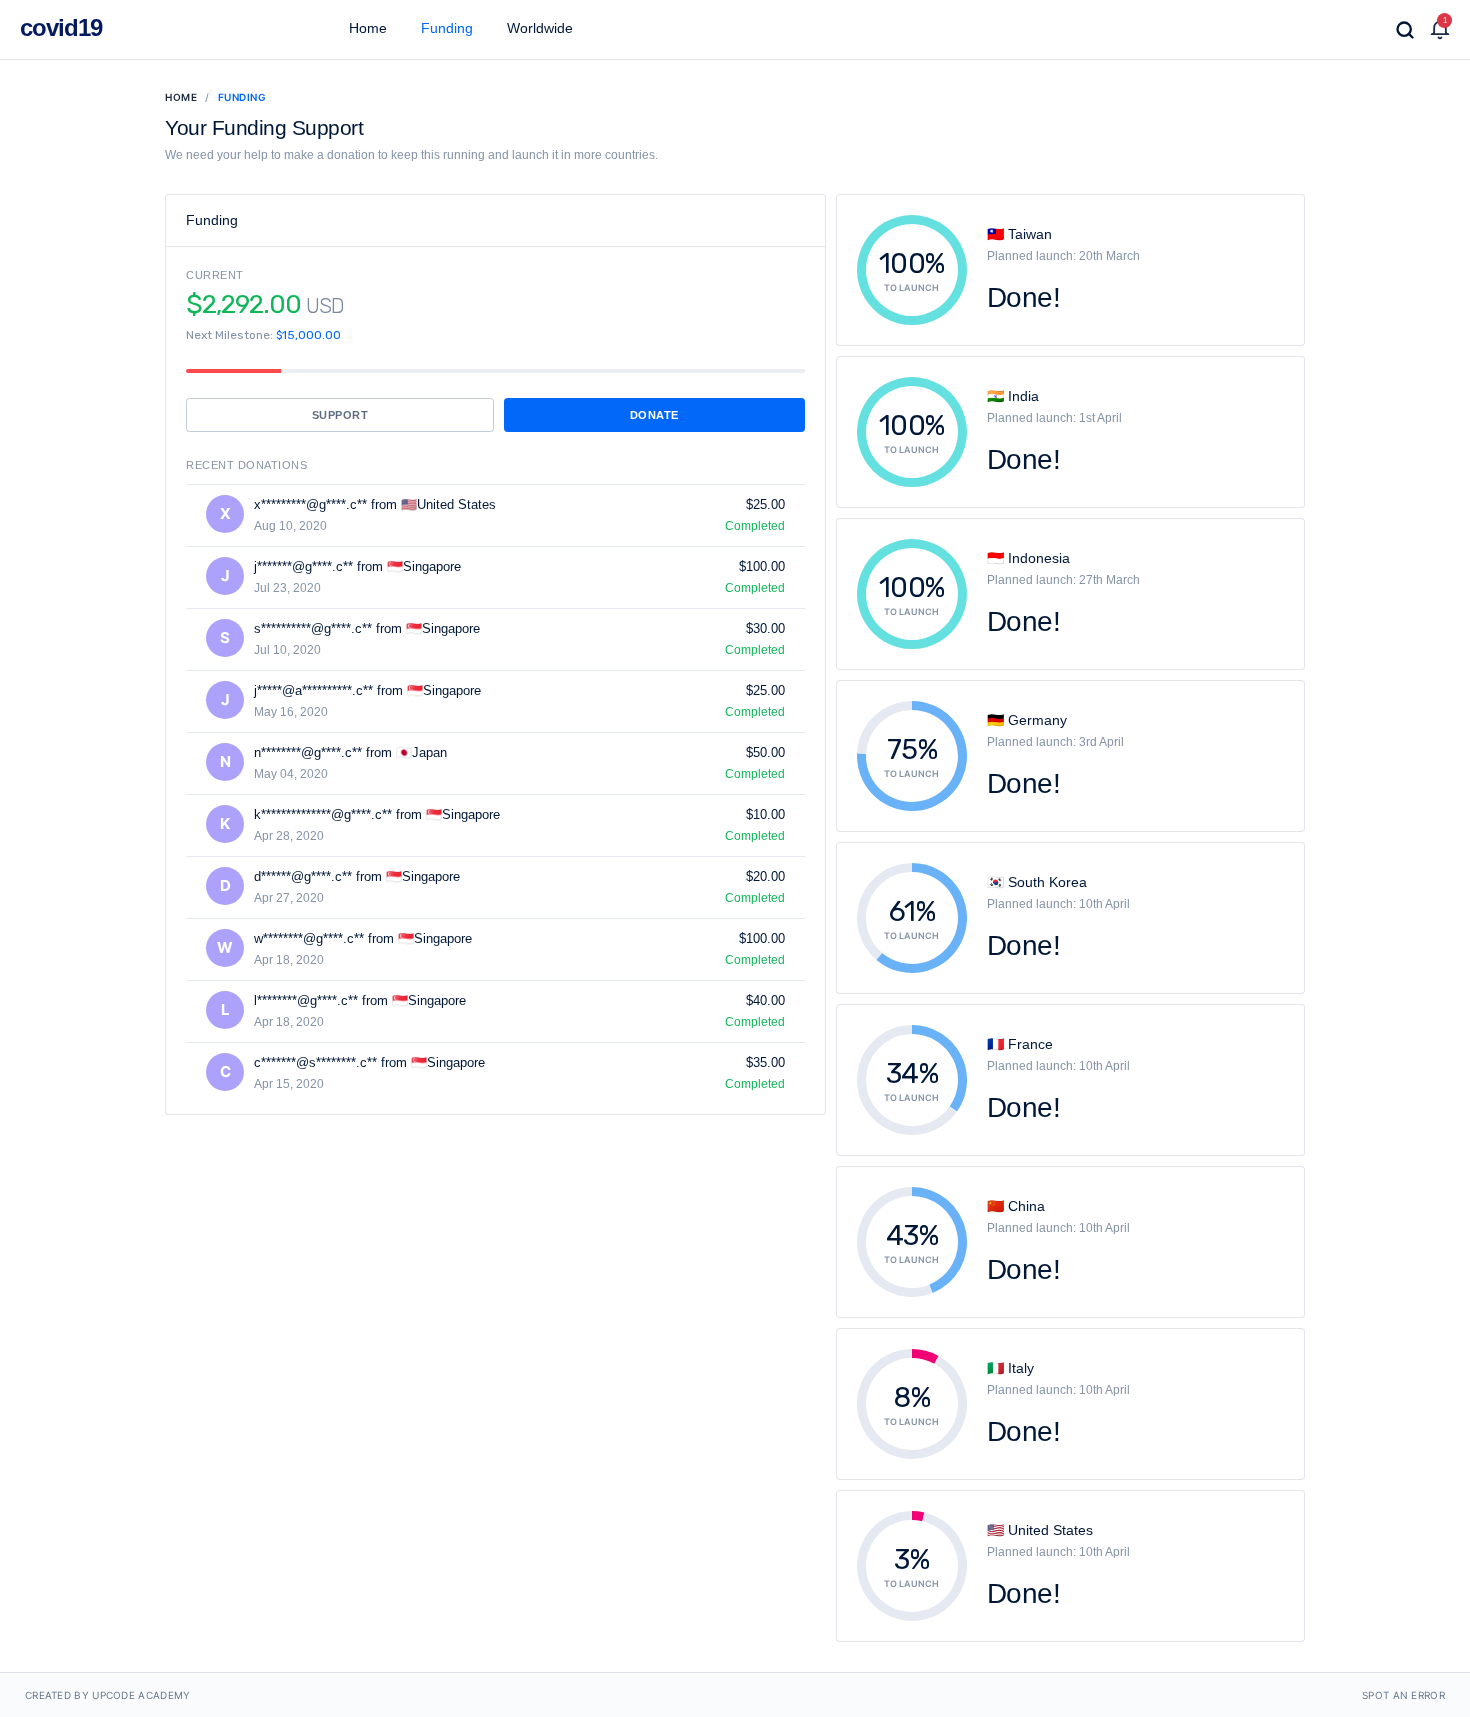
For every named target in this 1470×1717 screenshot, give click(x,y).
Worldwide (538, 28)
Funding (445, 28)
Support (340, 415)
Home (366, 28)
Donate (654, 415)
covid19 (61, 27)
